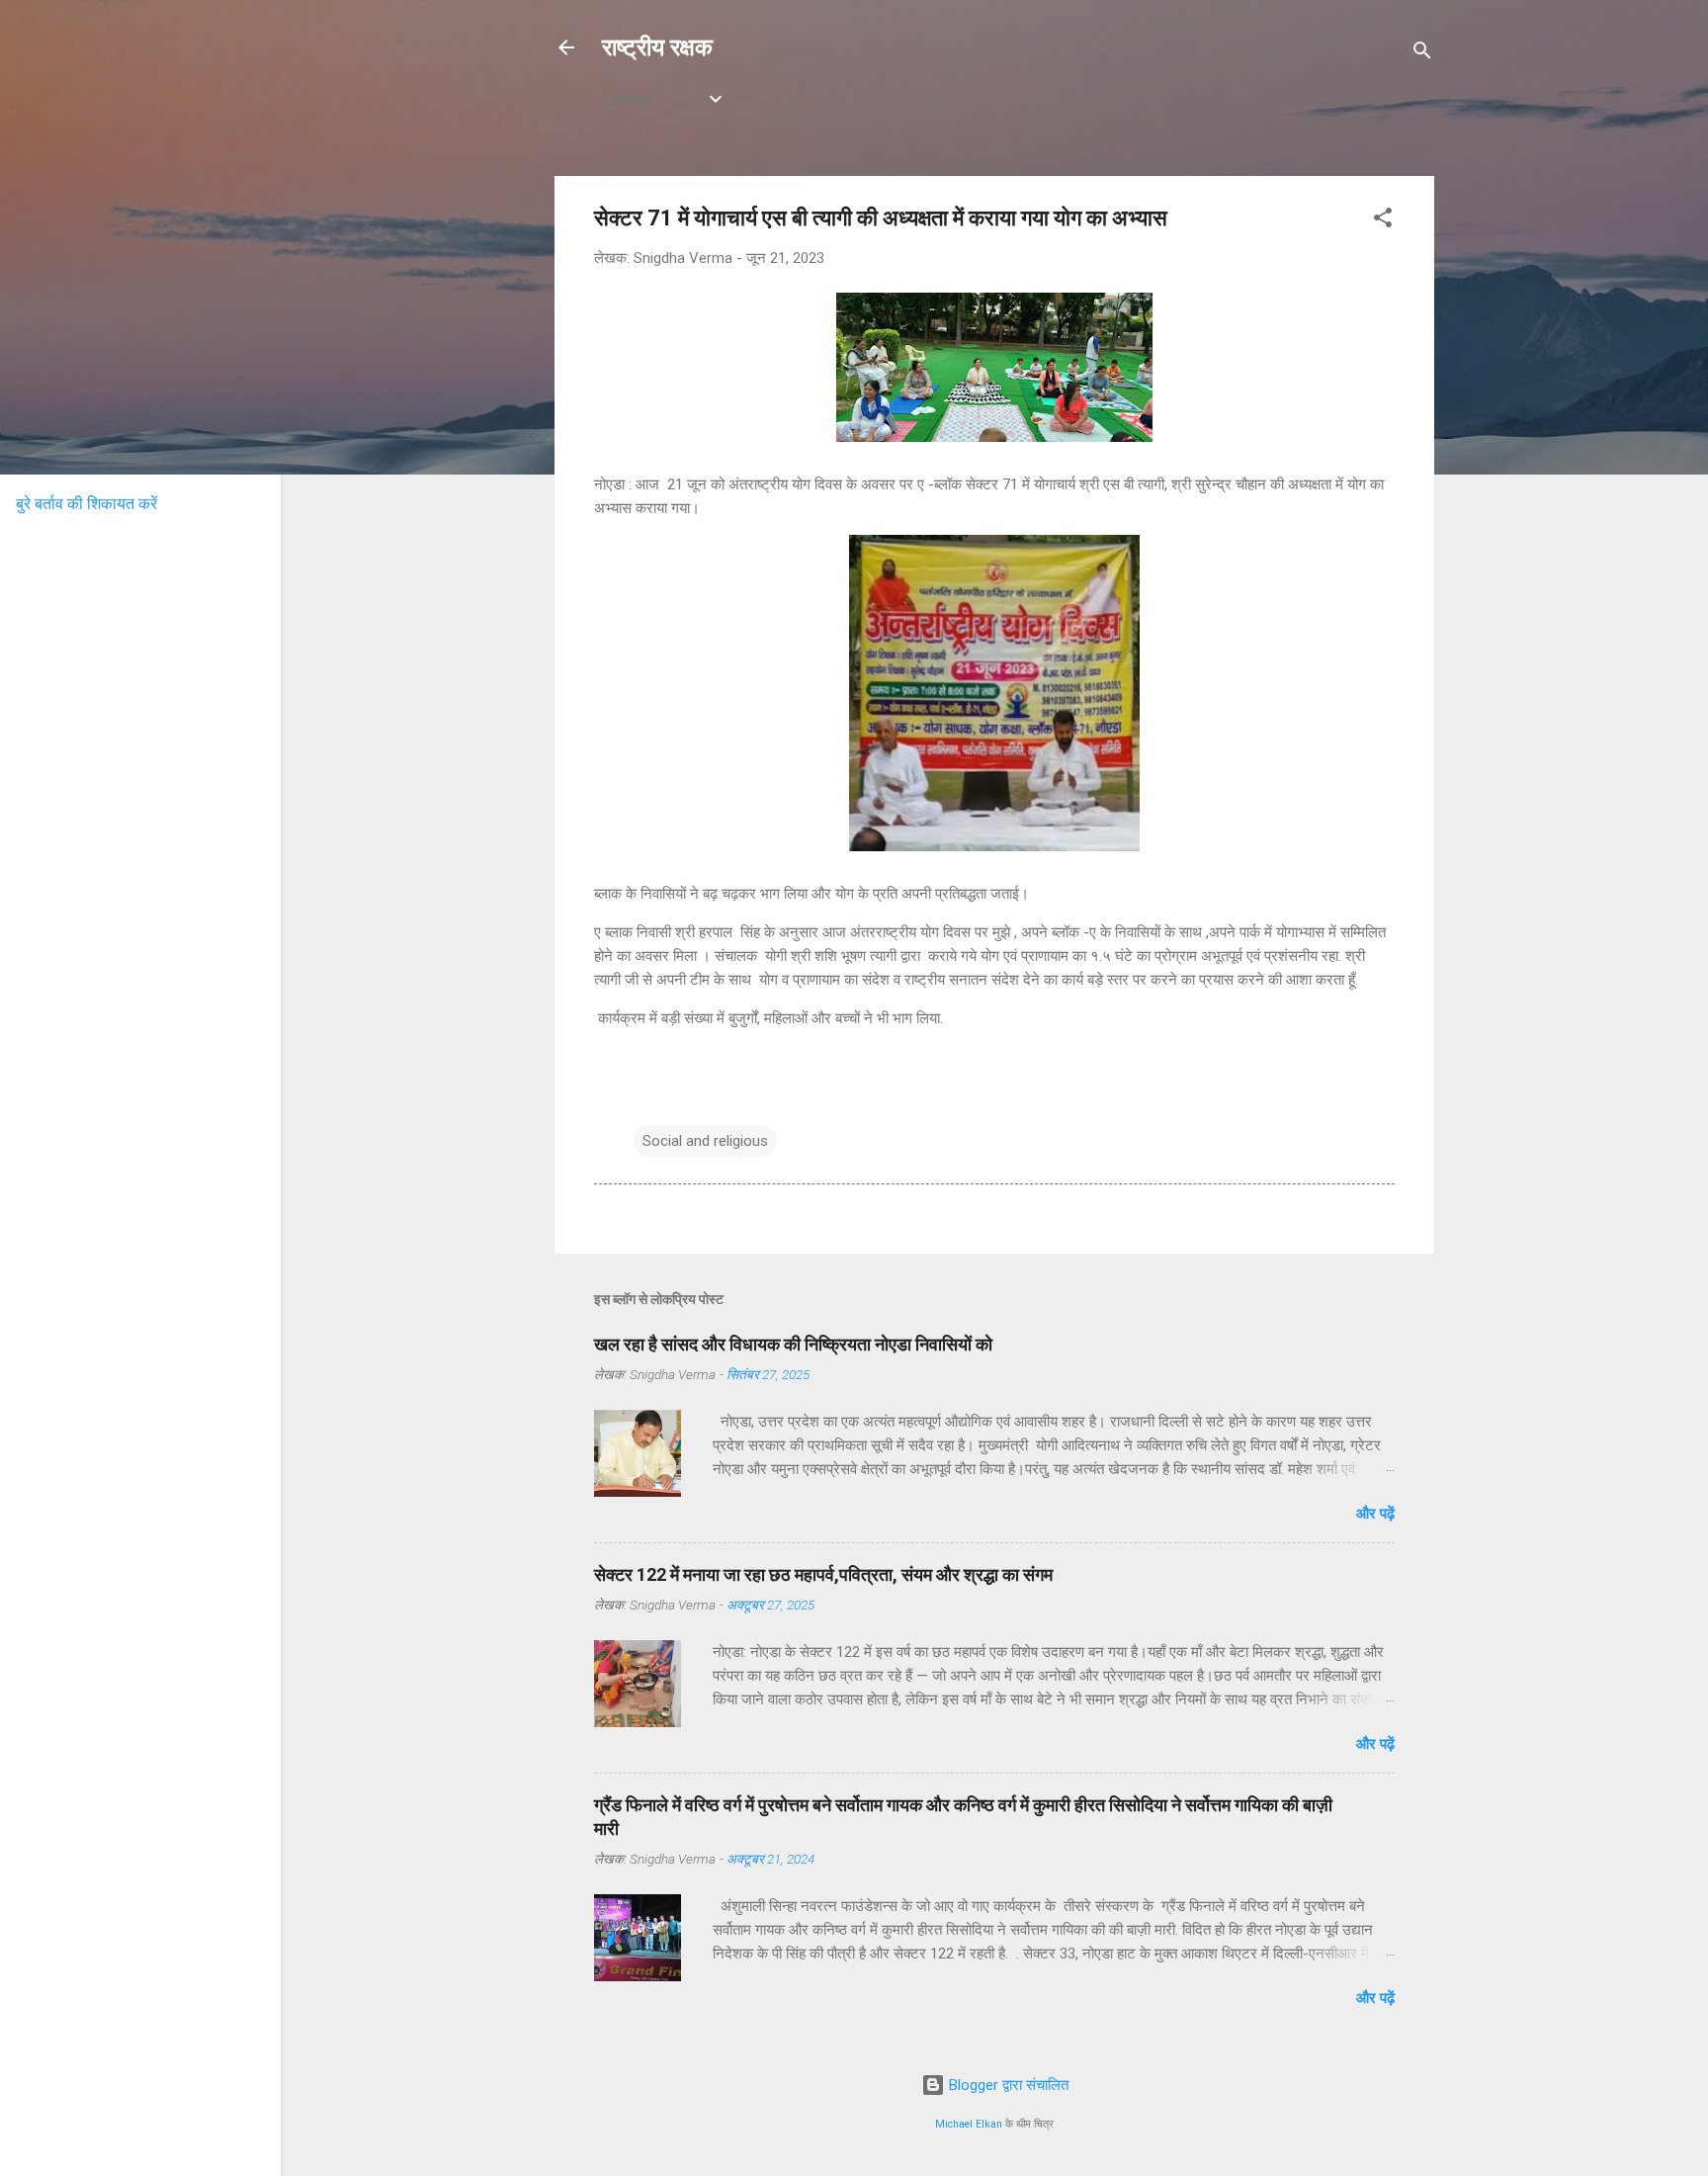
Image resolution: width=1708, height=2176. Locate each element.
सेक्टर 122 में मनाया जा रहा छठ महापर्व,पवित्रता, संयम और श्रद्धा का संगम (823, 1574)
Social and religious (705, 1141)
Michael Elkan (969, 2124)
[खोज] (1422, 54)
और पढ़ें (1375, 1514)
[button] (1383, 221)
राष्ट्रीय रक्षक (657, 47)
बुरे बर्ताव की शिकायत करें (86, 504)
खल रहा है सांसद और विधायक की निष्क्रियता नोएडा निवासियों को (793, 1344)
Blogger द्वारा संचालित (1007, 2085)
